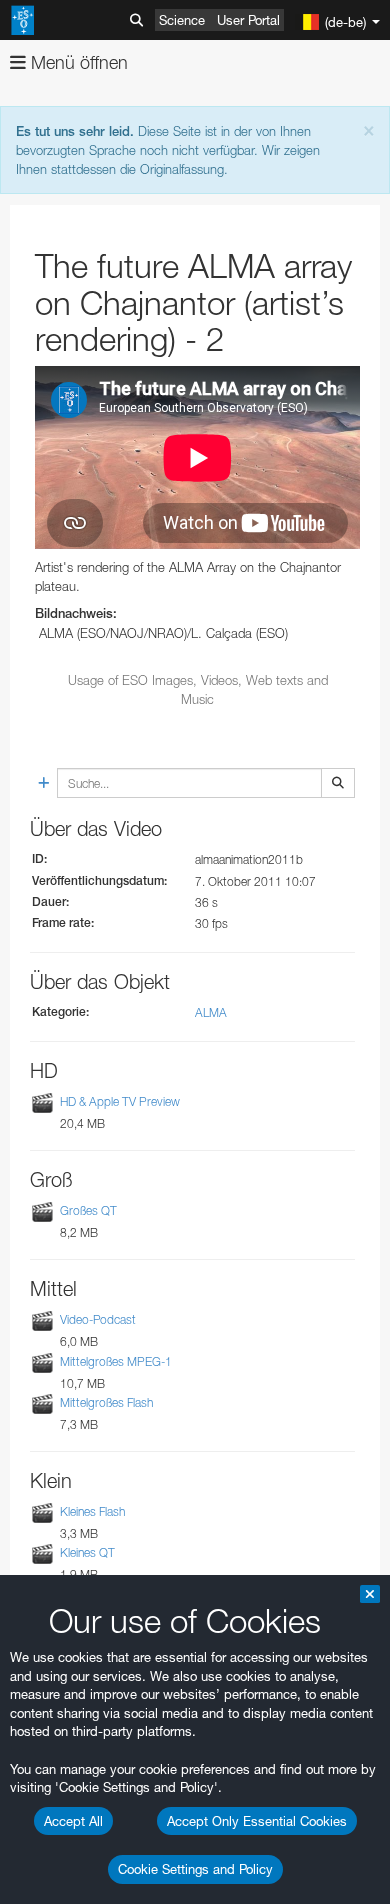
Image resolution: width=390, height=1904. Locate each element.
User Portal (248, 20)
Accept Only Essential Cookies (257, 1821)
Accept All (73, 1821)
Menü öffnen (77, 62)
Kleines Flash (92, 1511)
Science (182, 20)
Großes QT (88, 1210)
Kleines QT (87, 1552)
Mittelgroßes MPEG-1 (116, 1361)
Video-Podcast (98, 1320)
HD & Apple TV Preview (120, 1101)
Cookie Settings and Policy (195, 1869)
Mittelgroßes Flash (106, 1402)
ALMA (211, 1012)
